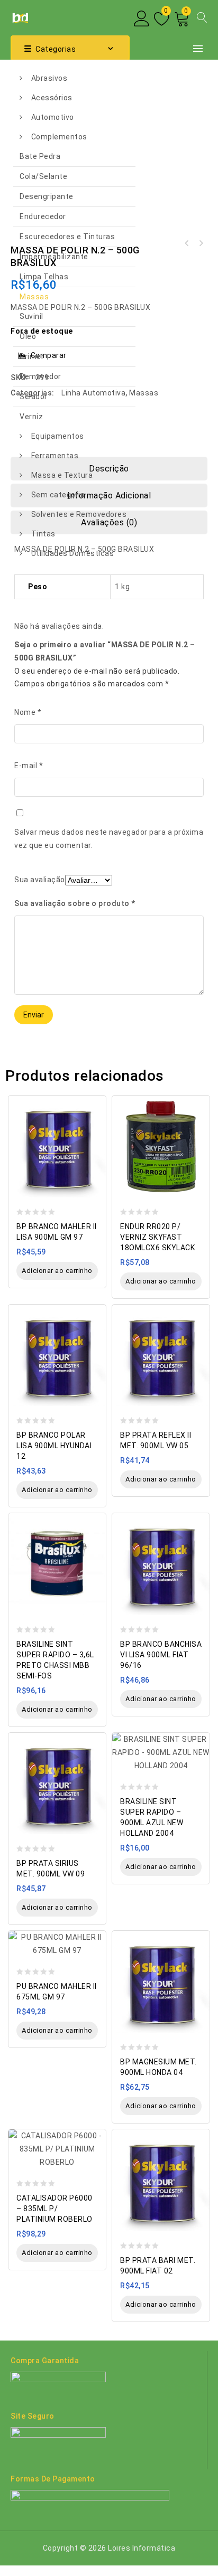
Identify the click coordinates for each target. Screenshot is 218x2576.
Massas (34, 297)
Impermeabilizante (54, 257)
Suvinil (31, 316)
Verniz (31, 417)
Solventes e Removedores (79, 514)
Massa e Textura (62, 475)
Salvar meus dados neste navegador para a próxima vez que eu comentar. (109, 839)
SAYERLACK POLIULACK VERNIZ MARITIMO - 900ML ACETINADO (201, 243)
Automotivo (53, 117)
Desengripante (47, 196)
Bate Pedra (40, 156)
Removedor (40, 376)
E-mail (29, 766)
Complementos (59, 137)
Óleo (28, 336)
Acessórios (52, 98)
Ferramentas (55, 456)
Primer (32, 356)
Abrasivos (49, 78)
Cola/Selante (43, 176)
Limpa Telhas (44, 277)
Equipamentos (58, 436)
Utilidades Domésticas (73, 553)
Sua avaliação (40, 880)
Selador (34, 397)
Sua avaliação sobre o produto (75, 903)
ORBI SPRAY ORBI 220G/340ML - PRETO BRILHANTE (187, 243)
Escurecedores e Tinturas (67, 237)
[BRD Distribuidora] (19, 17)
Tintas (43, 534)
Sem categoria (58, 495)
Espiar (95, 1098)
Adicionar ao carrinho (57, 1271)
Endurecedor (43, 216)
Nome (28, 712)
